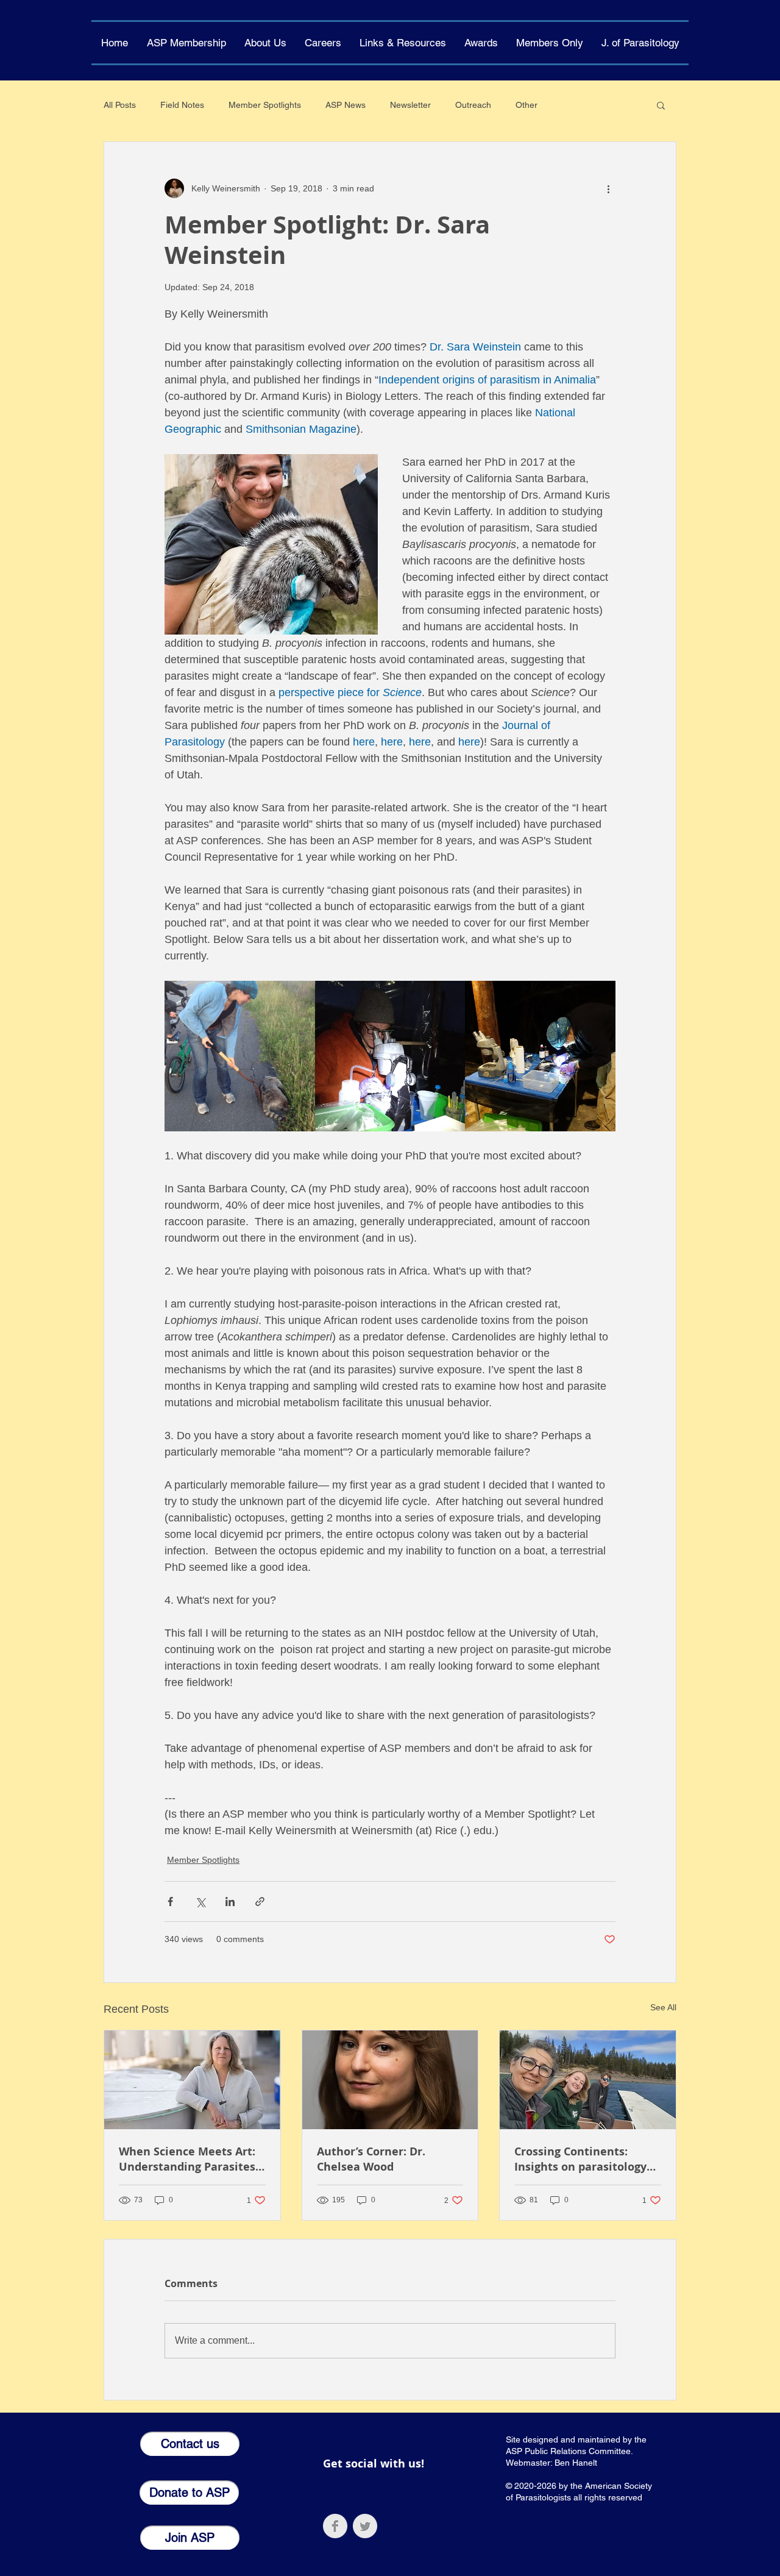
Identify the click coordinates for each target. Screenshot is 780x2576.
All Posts (120, 105)
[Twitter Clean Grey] (365, 2526)
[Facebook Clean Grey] (335, 2526)
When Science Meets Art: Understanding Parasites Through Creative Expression (187, 2159)
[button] (265, 43)
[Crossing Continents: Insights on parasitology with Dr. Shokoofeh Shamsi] (588, 2080)
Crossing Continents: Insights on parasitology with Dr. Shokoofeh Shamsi (580, 2159)
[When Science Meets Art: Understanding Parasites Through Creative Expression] (192, 2080)
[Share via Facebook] (170, 1902)
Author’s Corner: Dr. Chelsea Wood (371, 2159)
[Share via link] (260, 1902)
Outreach (473, 105)
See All (663, 2007)
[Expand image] (240, 1056)
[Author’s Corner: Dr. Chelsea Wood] (390, 2080)
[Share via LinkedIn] (230, 1902)
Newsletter (410, 105)
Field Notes (182, 105)
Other (526, 105)
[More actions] (608, 188)
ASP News (346, 105)
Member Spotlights (265, 105)
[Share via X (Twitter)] (200, 1902)
